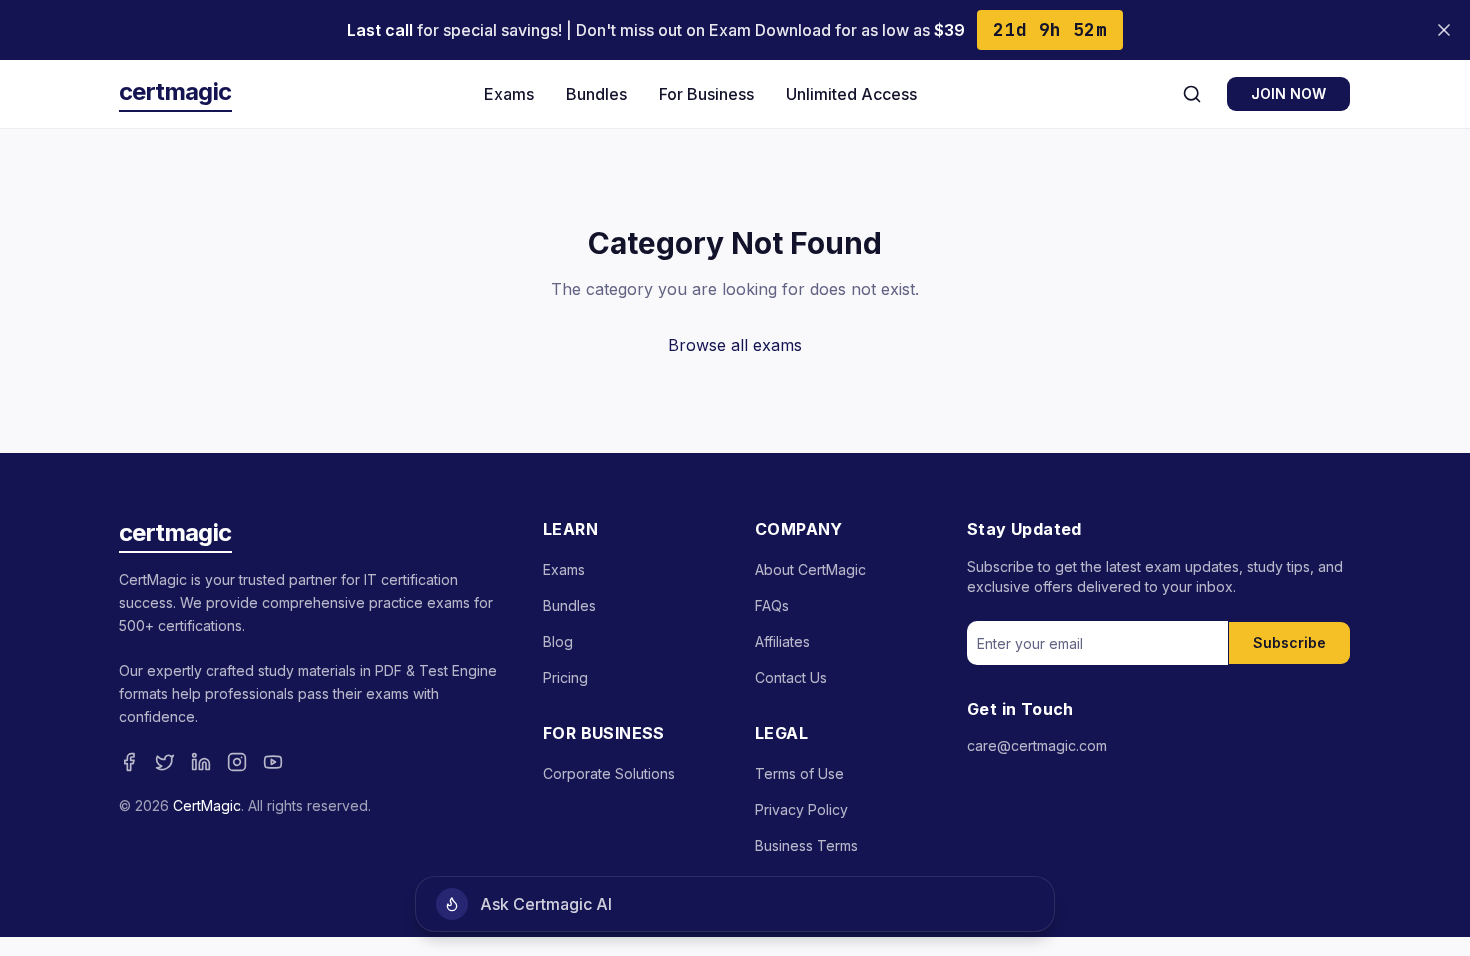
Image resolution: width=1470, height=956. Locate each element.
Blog (558, 641)
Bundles (596, 94)
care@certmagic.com (1037, 745)
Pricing (565, 677)
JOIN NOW (1288, 93)
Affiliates (782, 641)
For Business (706, 94)
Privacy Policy (801, 809)
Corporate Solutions (609, 773)
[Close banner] (1444, 30)
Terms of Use (799, 773)
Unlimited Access (851, 94)
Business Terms (806, 845)
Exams (509, 94)
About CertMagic (810, 569)
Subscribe (1289, 642)
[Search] (1192, 94)
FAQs (772, 605)
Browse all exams (735, 345)
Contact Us (791, 677)
